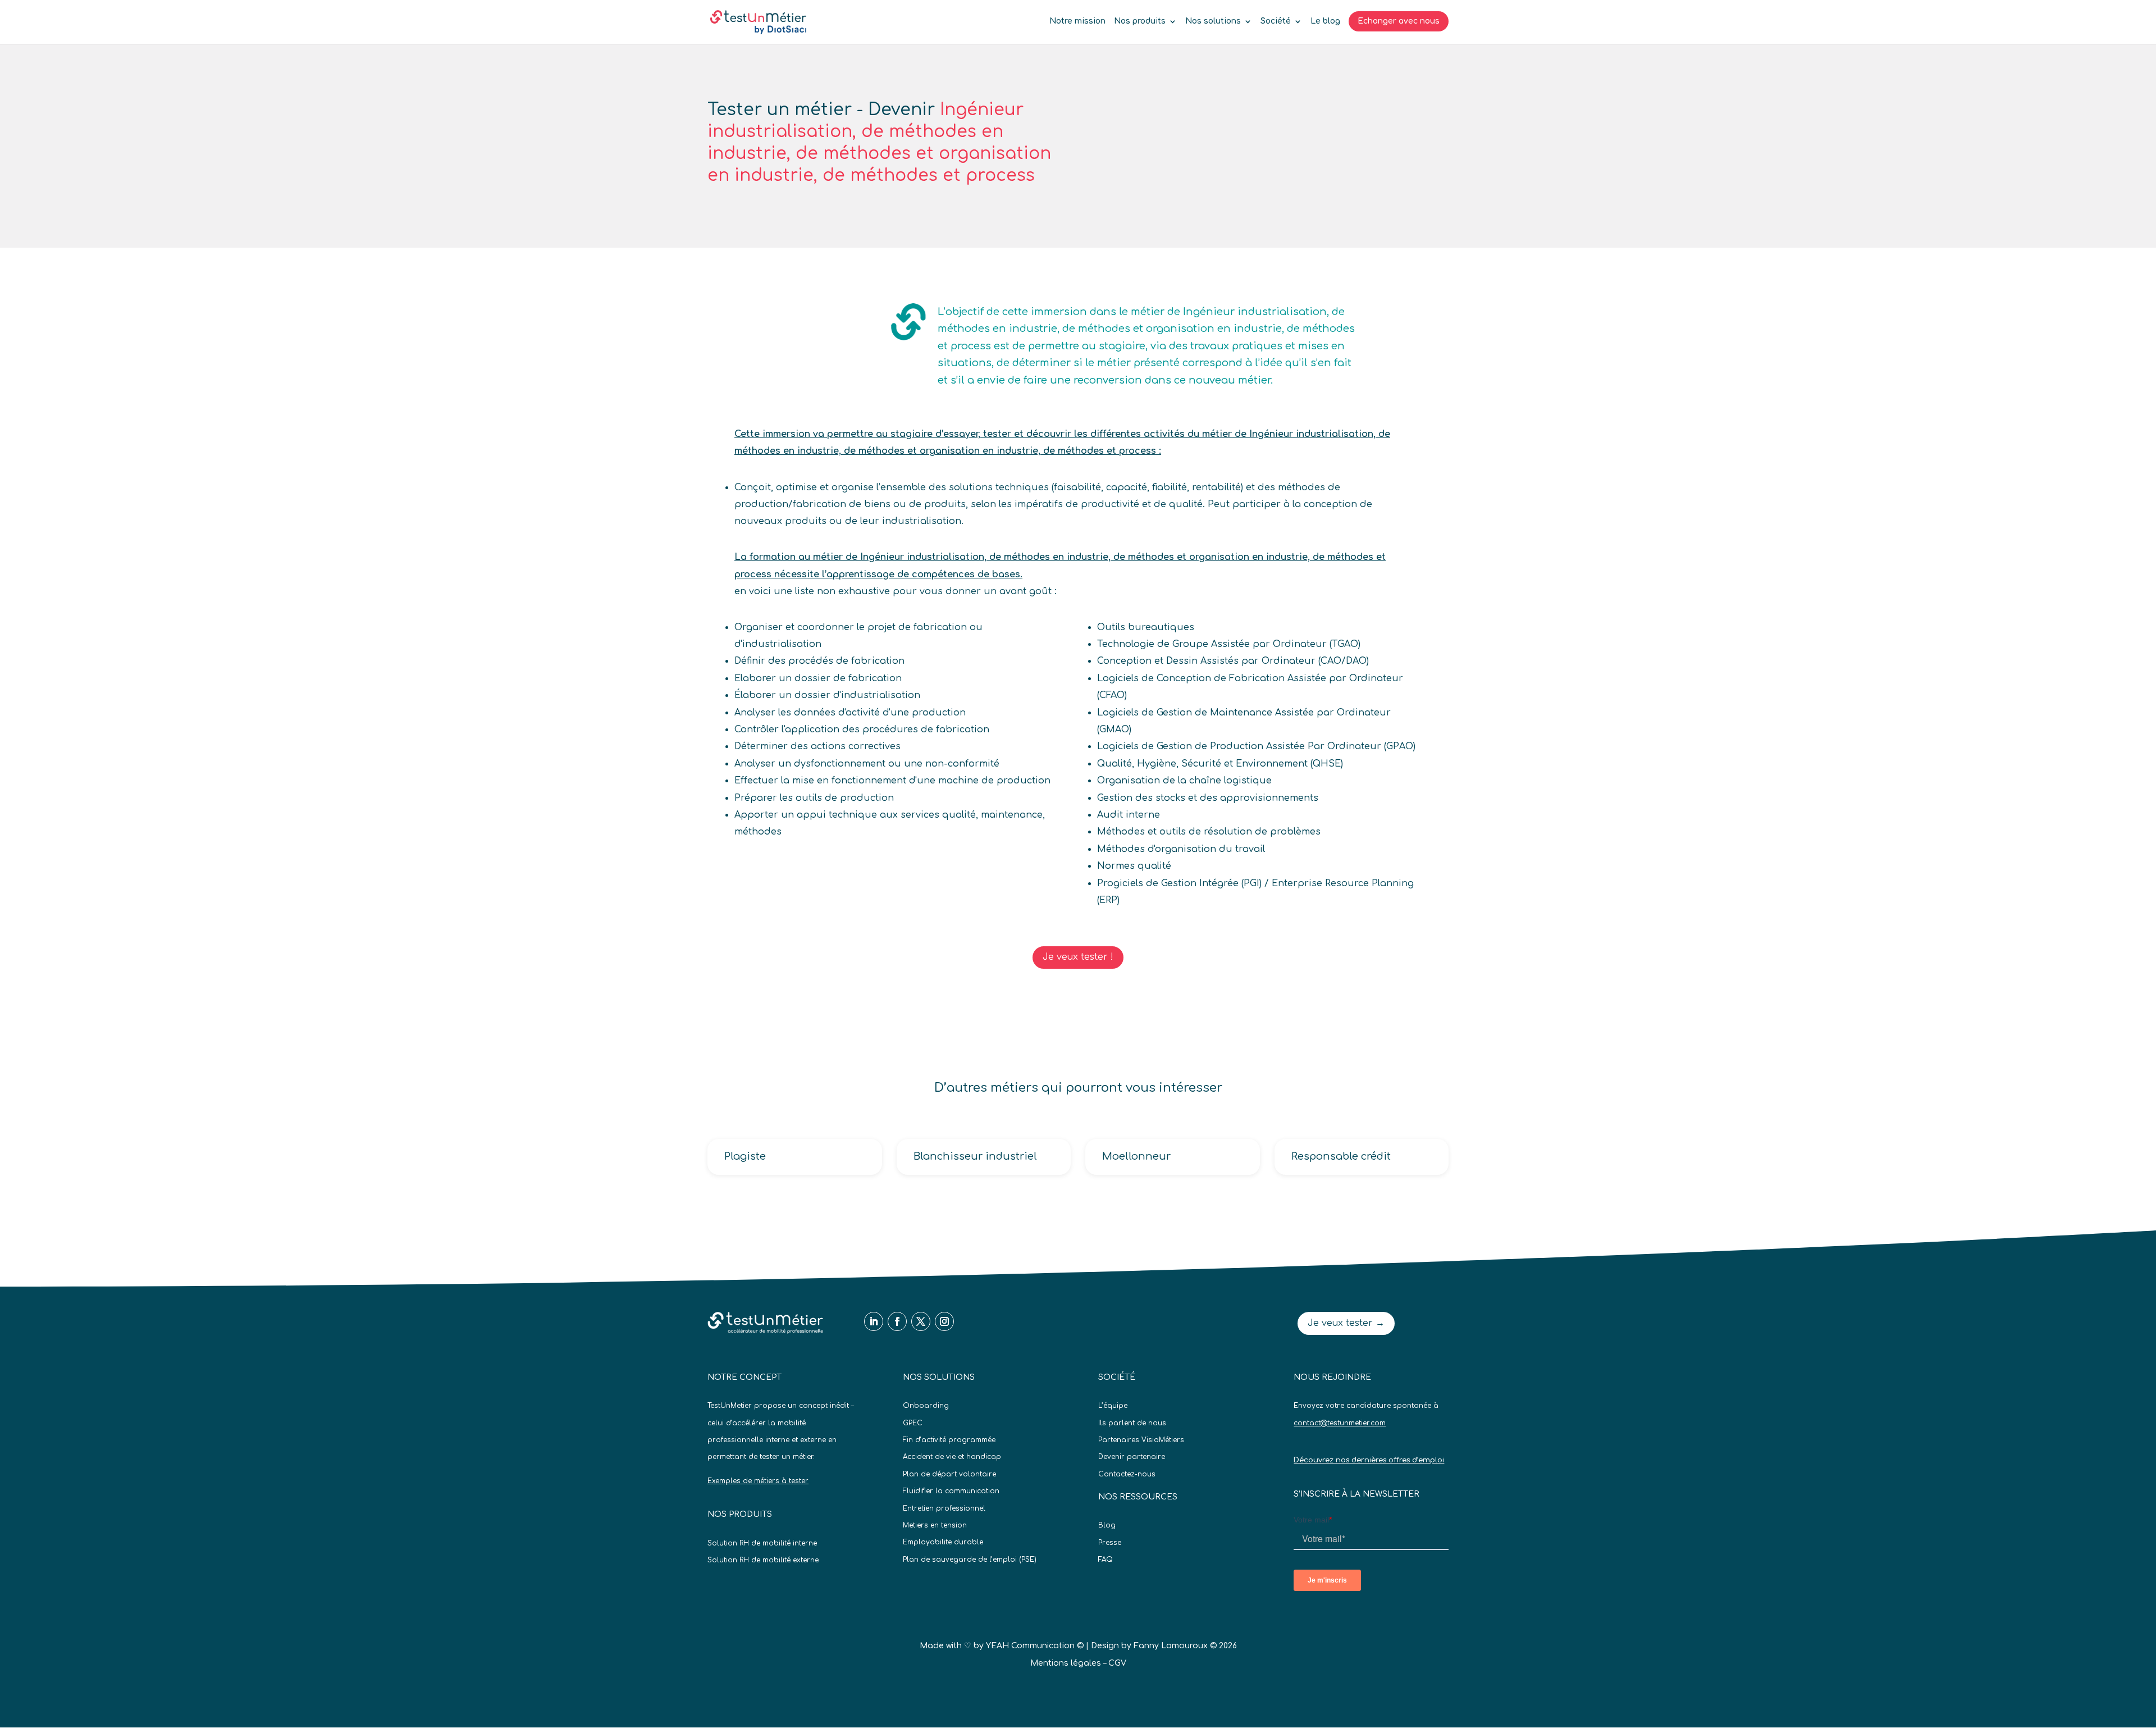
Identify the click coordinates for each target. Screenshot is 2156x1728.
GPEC (913, 1423)
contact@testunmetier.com (1340, 1423)
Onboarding (926, 1406)
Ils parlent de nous (1132, 1423)
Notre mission (1077, 21)
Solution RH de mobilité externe (763, 1560)
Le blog (1325, 21)
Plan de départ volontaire (949, 1474)
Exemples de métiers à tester (758, 1481)
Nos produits (1140, 21)
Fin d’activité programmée (949, 1440)
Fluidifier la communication (951, 1491)
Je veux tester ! (1078, 957)
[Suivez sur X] (921, 1321)
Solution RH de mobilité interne (762, 1543)
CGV (1117, 1663)
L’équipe (1113, 1406)
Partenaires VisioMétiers (1141, 1440)
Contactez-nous (1127, 1474)
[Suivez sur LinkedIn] (874, 1321)
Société (1276, 21)
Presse (1110, 1543)
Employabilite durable (943, 1542)
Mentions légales (1066, 1663)
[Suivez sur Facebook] (897, 1321)
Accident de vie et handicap (952, 1457)
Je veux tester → (1346, 1323)
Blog (1107, 1525)
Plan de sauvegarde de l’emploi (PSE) (970, 1560)
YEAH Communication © (1035, 1646)
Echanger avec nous (1399, 21)
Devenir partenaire (1132, 1457)
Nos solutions (1213, 21)
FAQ (1106, 1560)
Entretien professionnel (944, 1508)
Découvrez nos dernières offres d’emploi (1369, 1460)
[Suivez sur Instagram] (944, 1321)
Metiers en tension (935, 1525)
